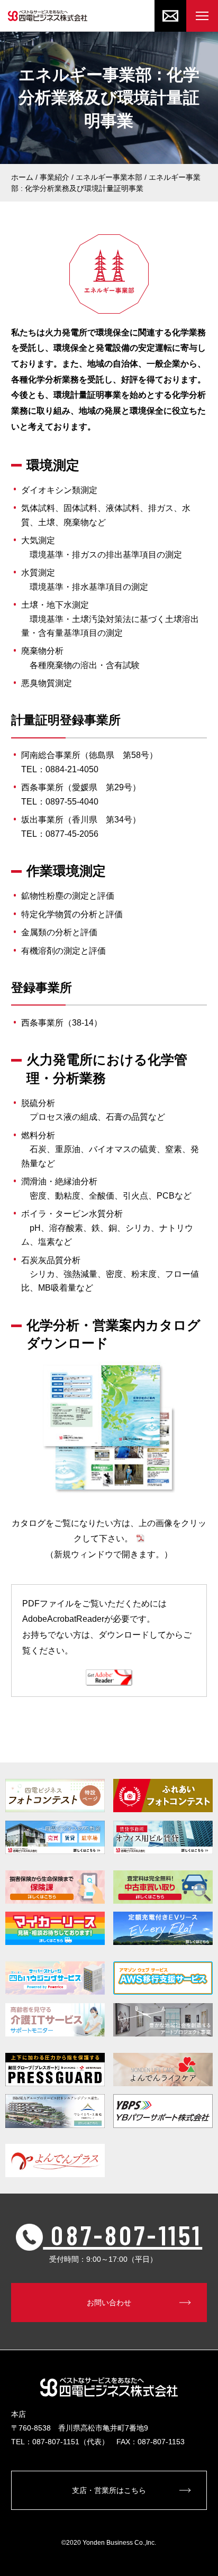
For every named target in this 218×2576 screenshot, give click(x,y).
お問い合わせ (109, 2303)
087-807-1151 (122, 2234)
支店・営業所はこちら (109, 2490)
